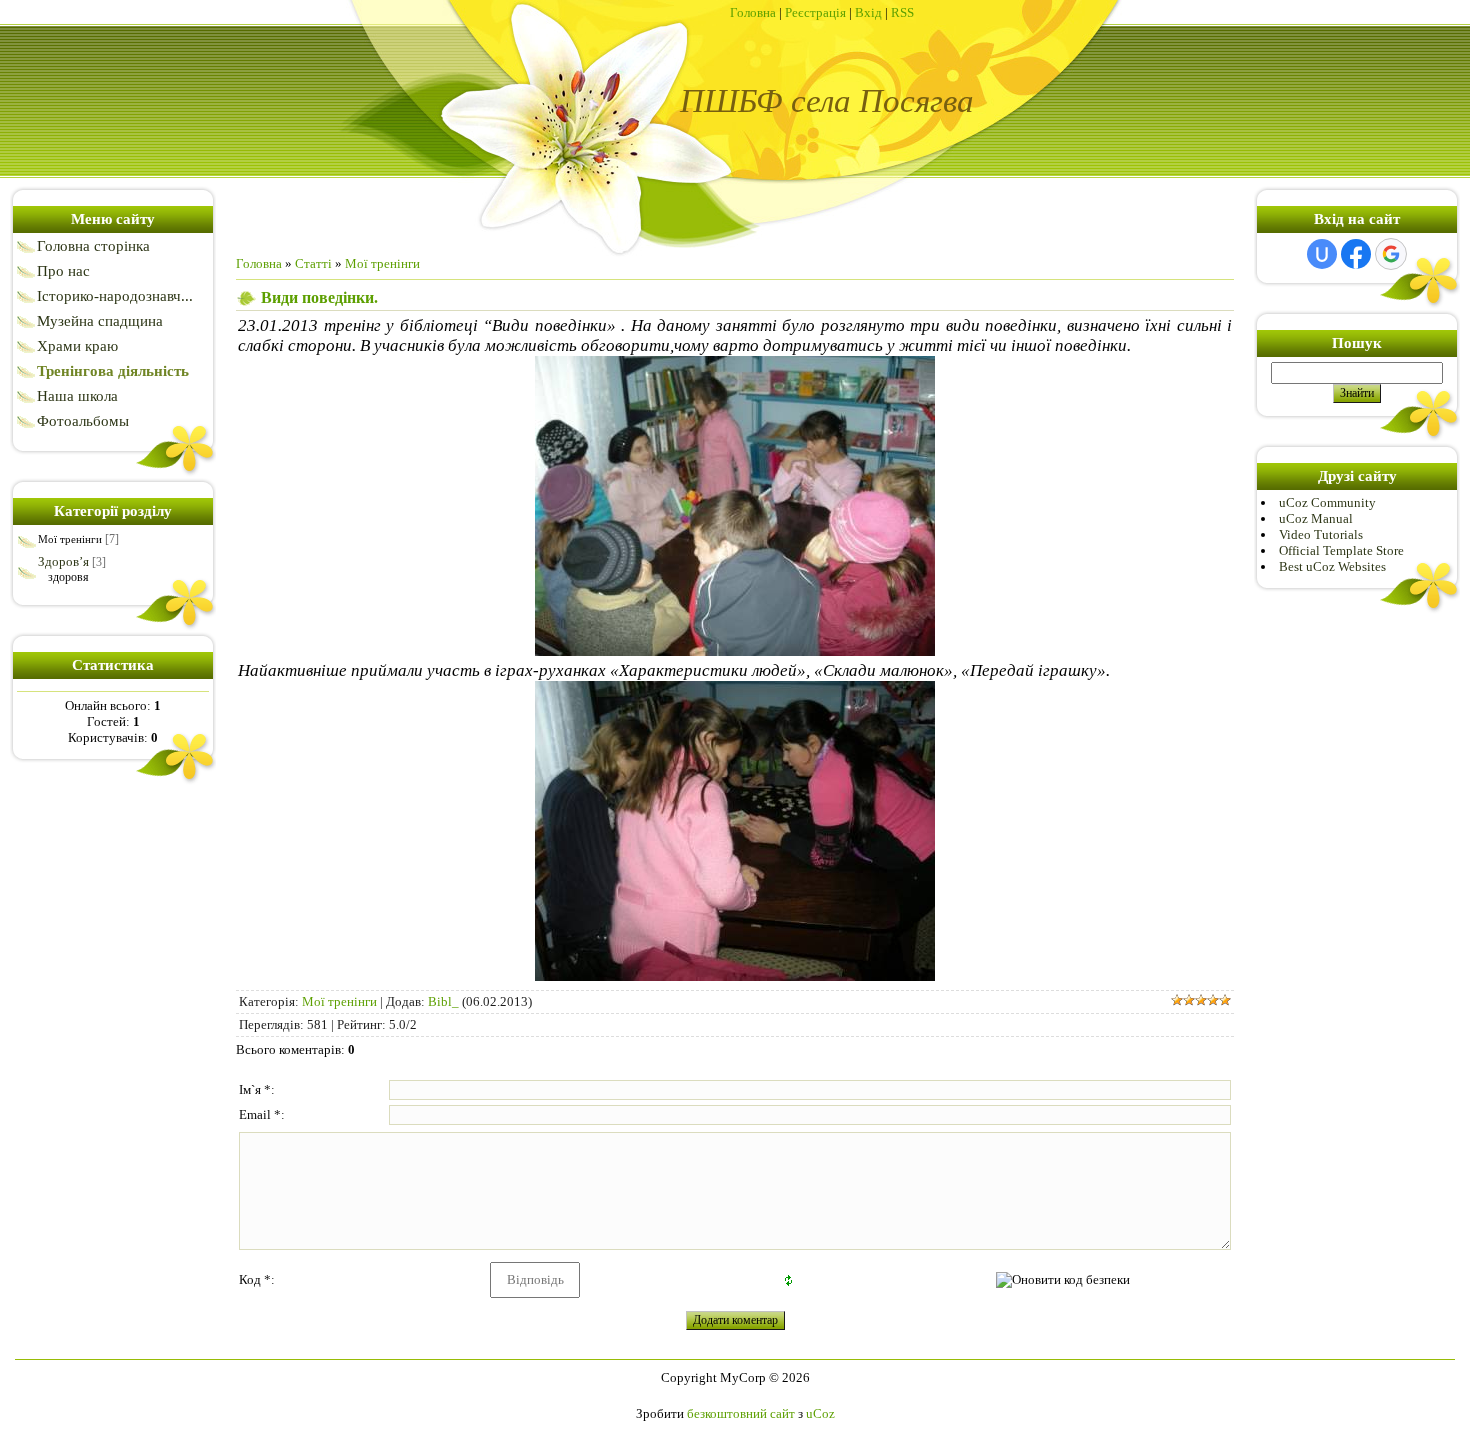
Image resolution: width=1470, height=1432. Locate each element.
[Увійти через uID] (1322, 254)
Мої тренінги (70, 539)
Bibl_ (443, 1001)
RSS (902, 12)
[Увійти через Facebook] (1356, 254)
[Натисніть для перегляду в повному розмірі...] (735, 650)
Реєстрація (815, 12)
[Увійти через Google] (1391, 254)
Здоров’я (63, 561)
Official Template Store (1341, 550)
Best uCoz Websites (1332, 566)
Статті (313, 263)
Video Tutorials (1321, 534)
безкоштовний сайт (741, 1413)
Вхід (868, 12)
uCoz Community (1327, 502)
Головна (753, 12)
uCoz (820, 1413)
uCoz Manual (1316, 518)
